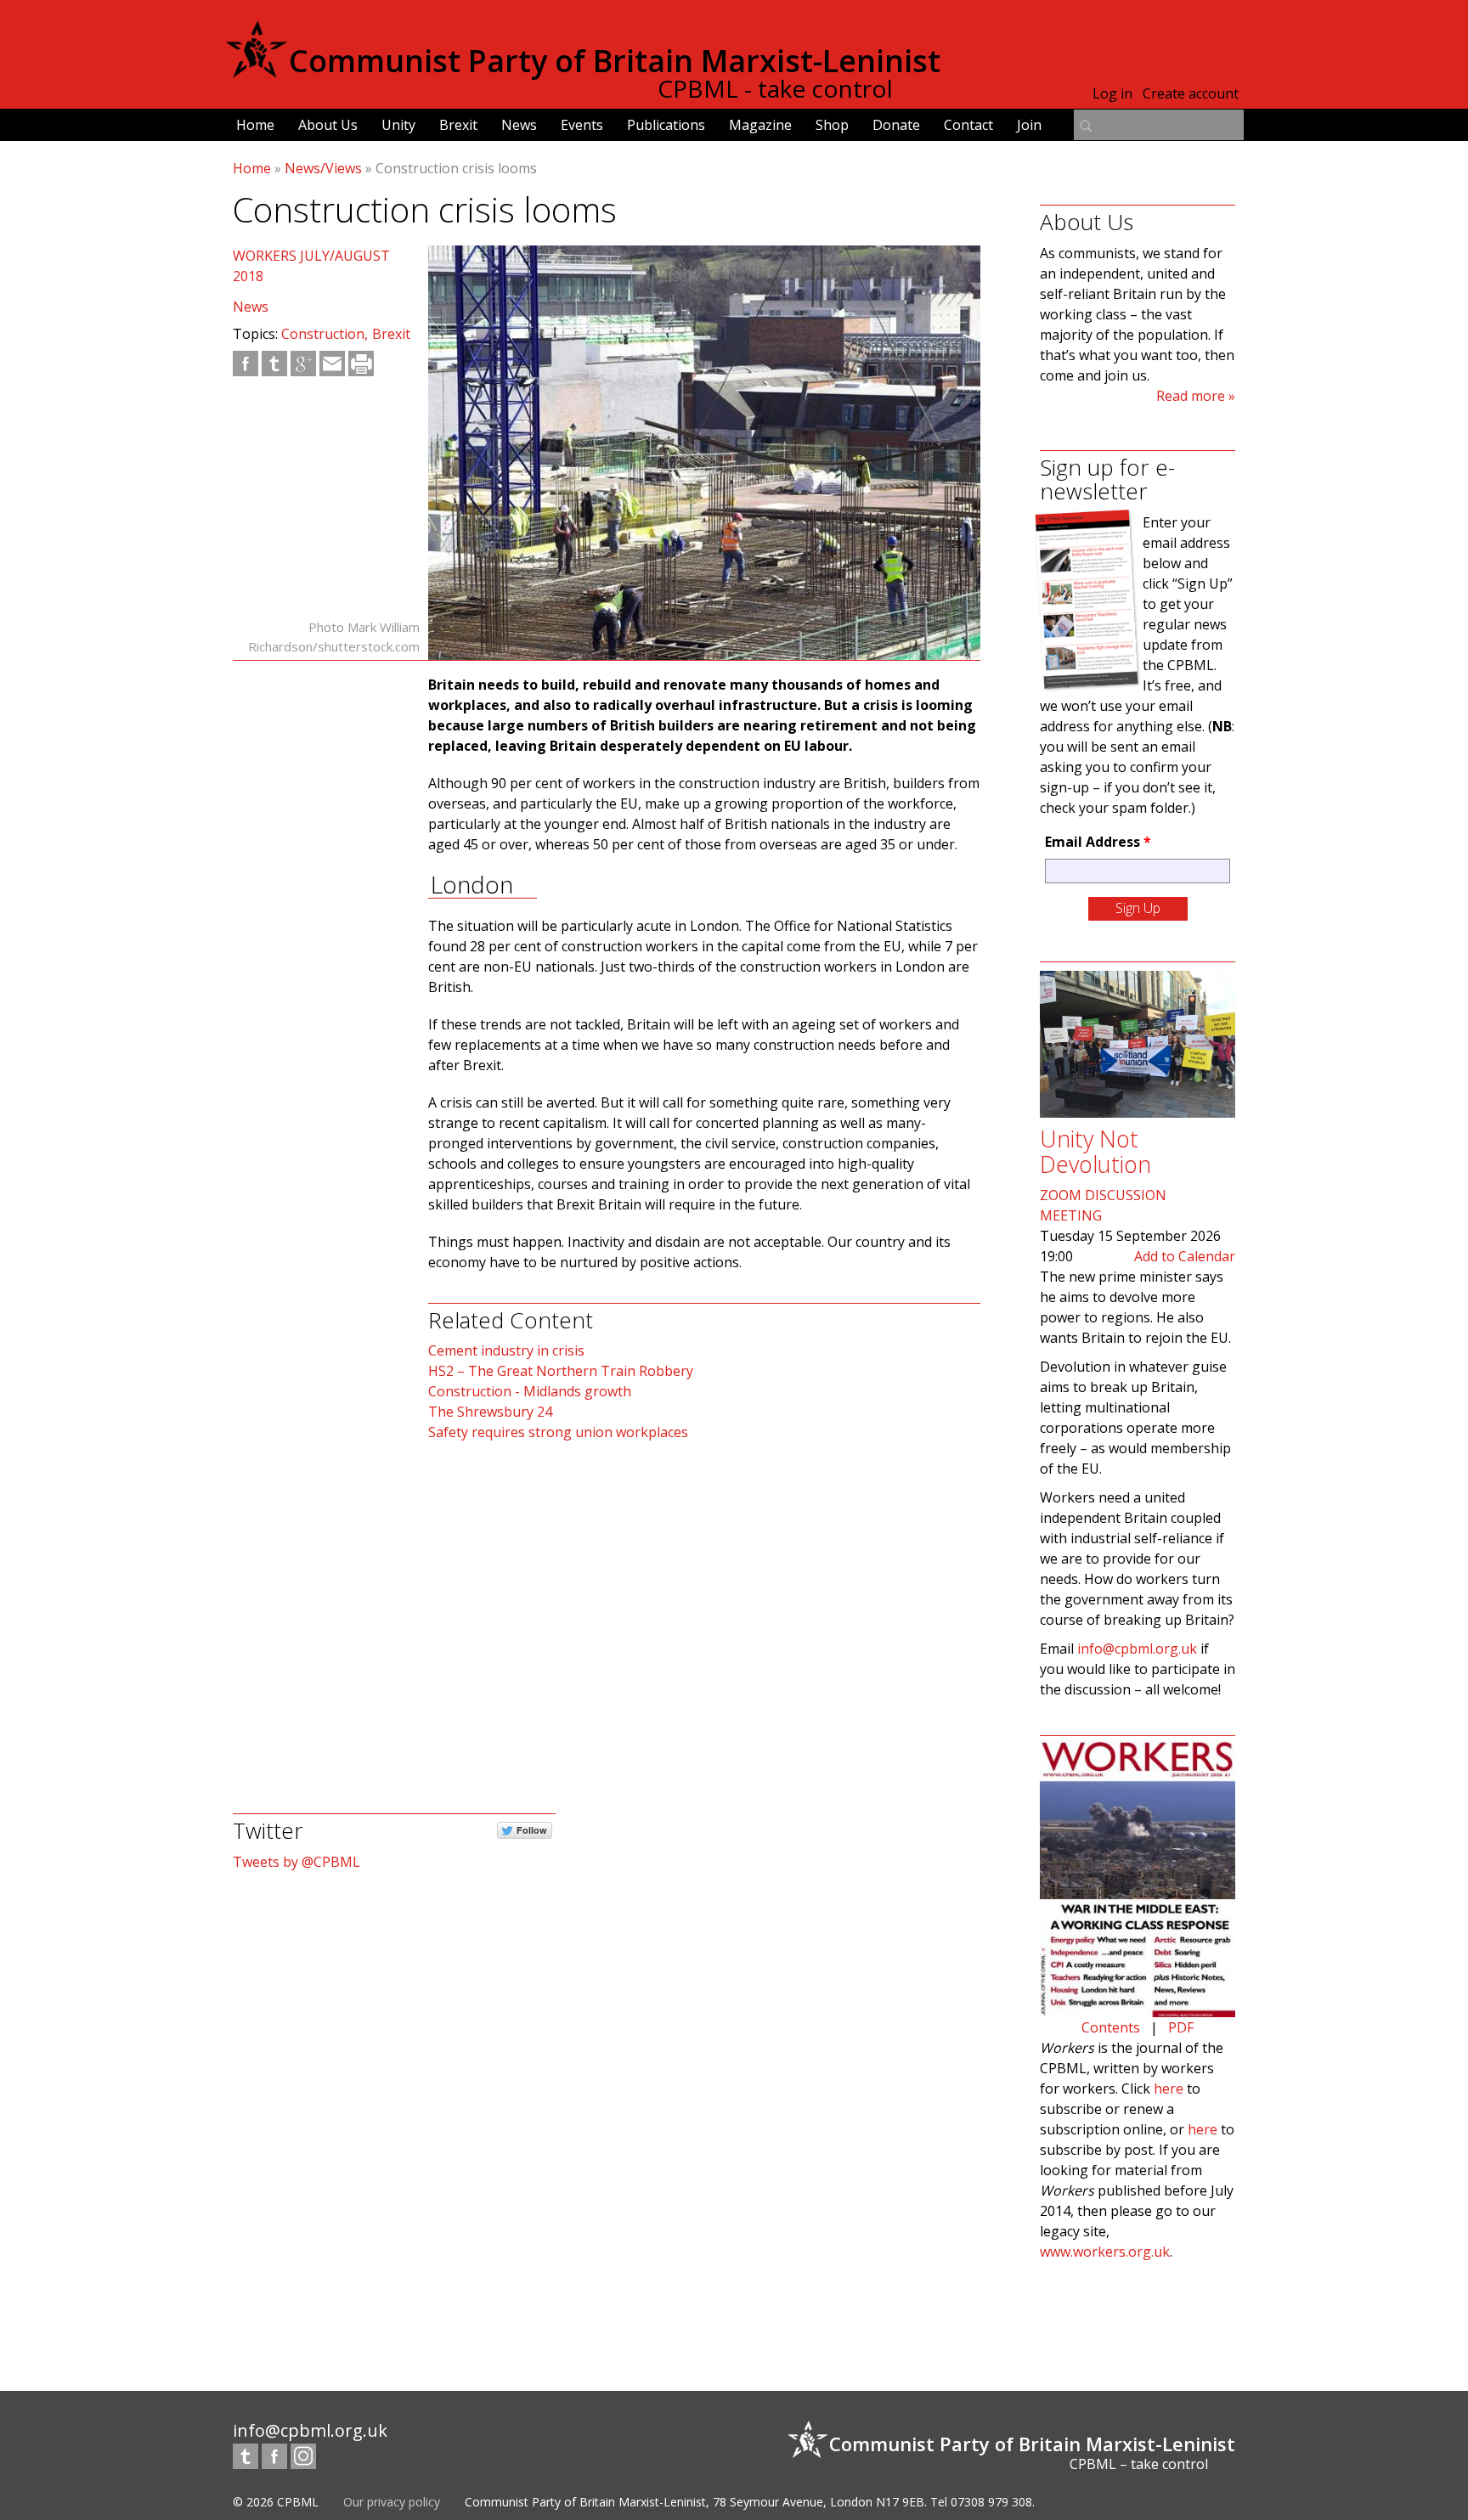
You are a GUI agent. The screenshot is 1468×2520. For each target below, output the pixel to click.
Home (255, 125)
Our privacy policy (392, 2502)
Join (1029, 125)
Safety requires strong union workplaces (558, 1432)
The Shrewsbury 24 (490, 1412)
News (519, 125)
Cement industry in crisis (506, 1350)
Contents (1111, 2027)
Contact (968, 125)
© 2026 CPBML (276, 2502)
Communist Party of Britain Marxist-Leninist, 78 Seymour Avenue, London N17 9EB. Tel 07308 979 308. (750, 2502)
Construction (323, 334)
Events (582, 125)
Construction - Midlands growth (530, 1391)
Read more (1191, 396)
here (1169, 2089)
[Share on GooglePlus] (303, 364)
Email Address (1098, 842)
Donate (896, 125)
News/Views (323, 168)
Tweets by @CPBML (296, 1862)
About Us (328, 125)
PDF (1181, 2027)
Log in (1112, 93)
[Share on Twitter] (274, 364)
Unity (398, 125)
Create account (1191, 93)
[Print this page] (361, 364)
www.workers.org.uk (1105, 2252)
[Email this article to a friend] (332, 364)
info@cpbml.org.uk (1137, 1649)
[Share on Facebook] (246, 364)
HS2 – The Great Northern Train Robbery (561, 1371)
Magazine (760, 125)
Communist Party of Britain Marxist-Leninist (615, 61)
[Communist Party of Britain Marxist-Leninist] (257, 71)
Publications (666, 125)
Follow (532, 1830)
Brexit (458, 125)
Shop (832, 125)
